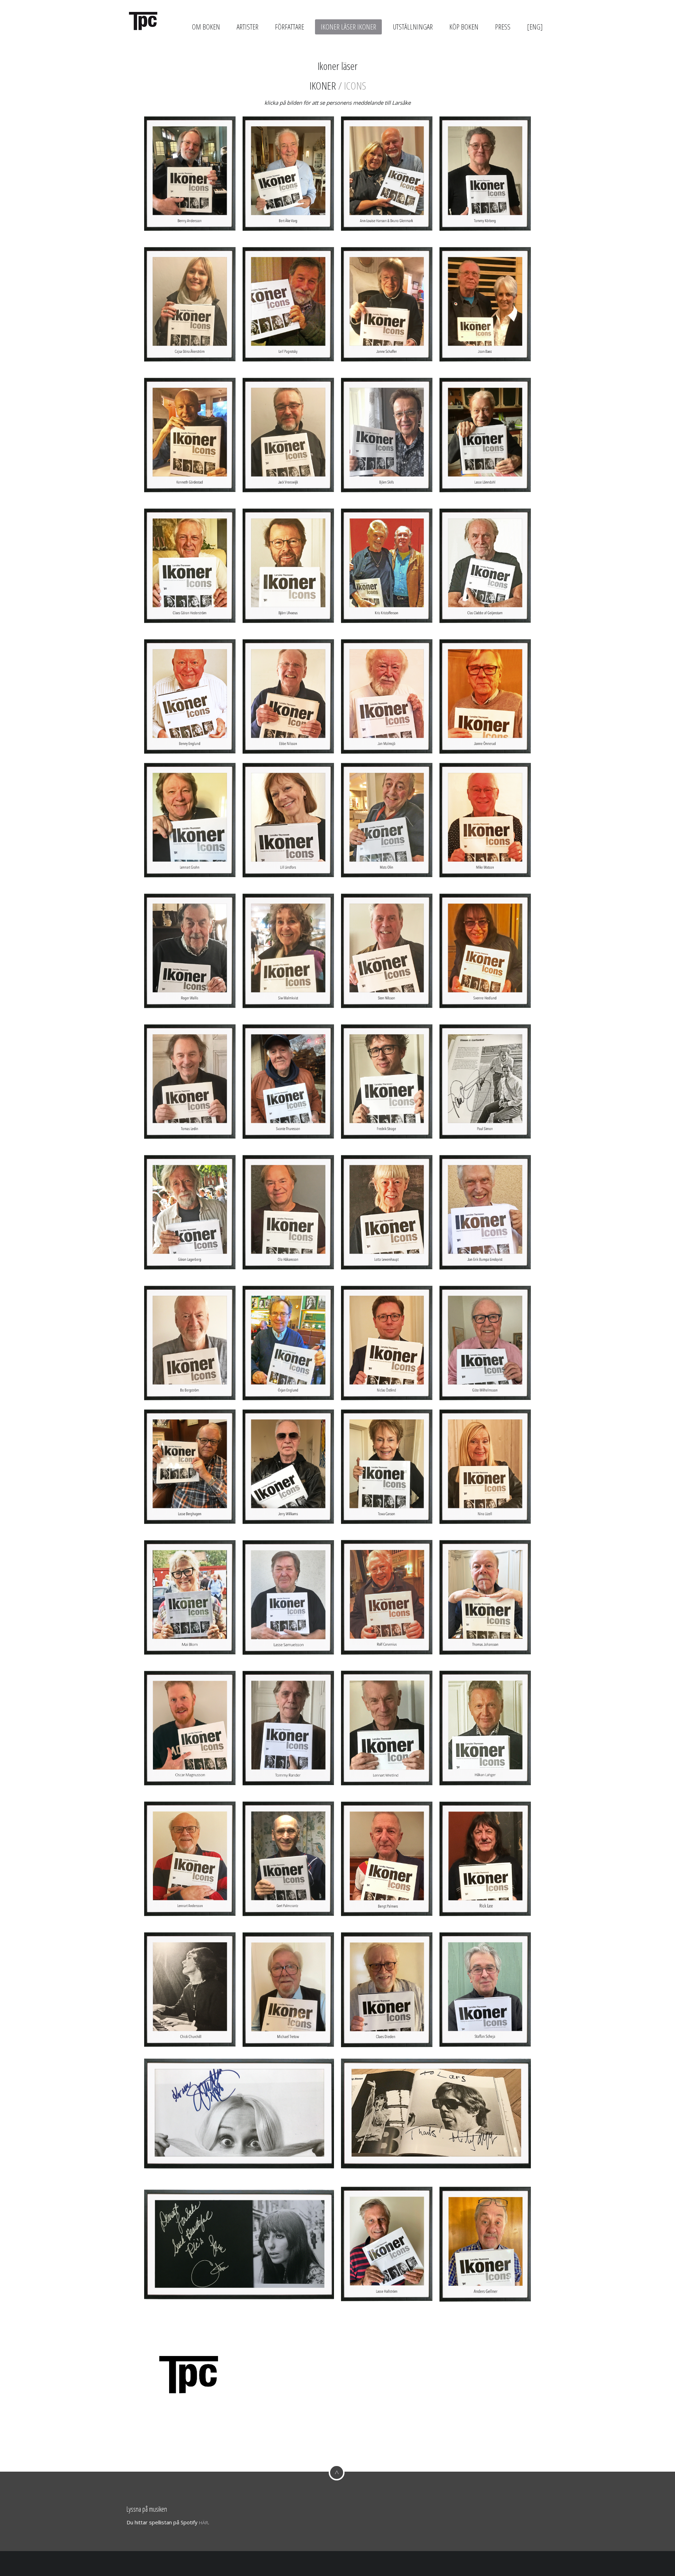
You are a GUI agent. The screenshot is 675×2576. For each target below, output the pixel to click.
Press (503, 27)
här (204, 2523)
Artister (247, 27)
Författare (290, 27)
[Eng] (535, 27)
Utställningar (413, 27)
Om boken (206, 27)
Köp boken (464, 27)
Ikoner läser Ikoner (348, 27)
